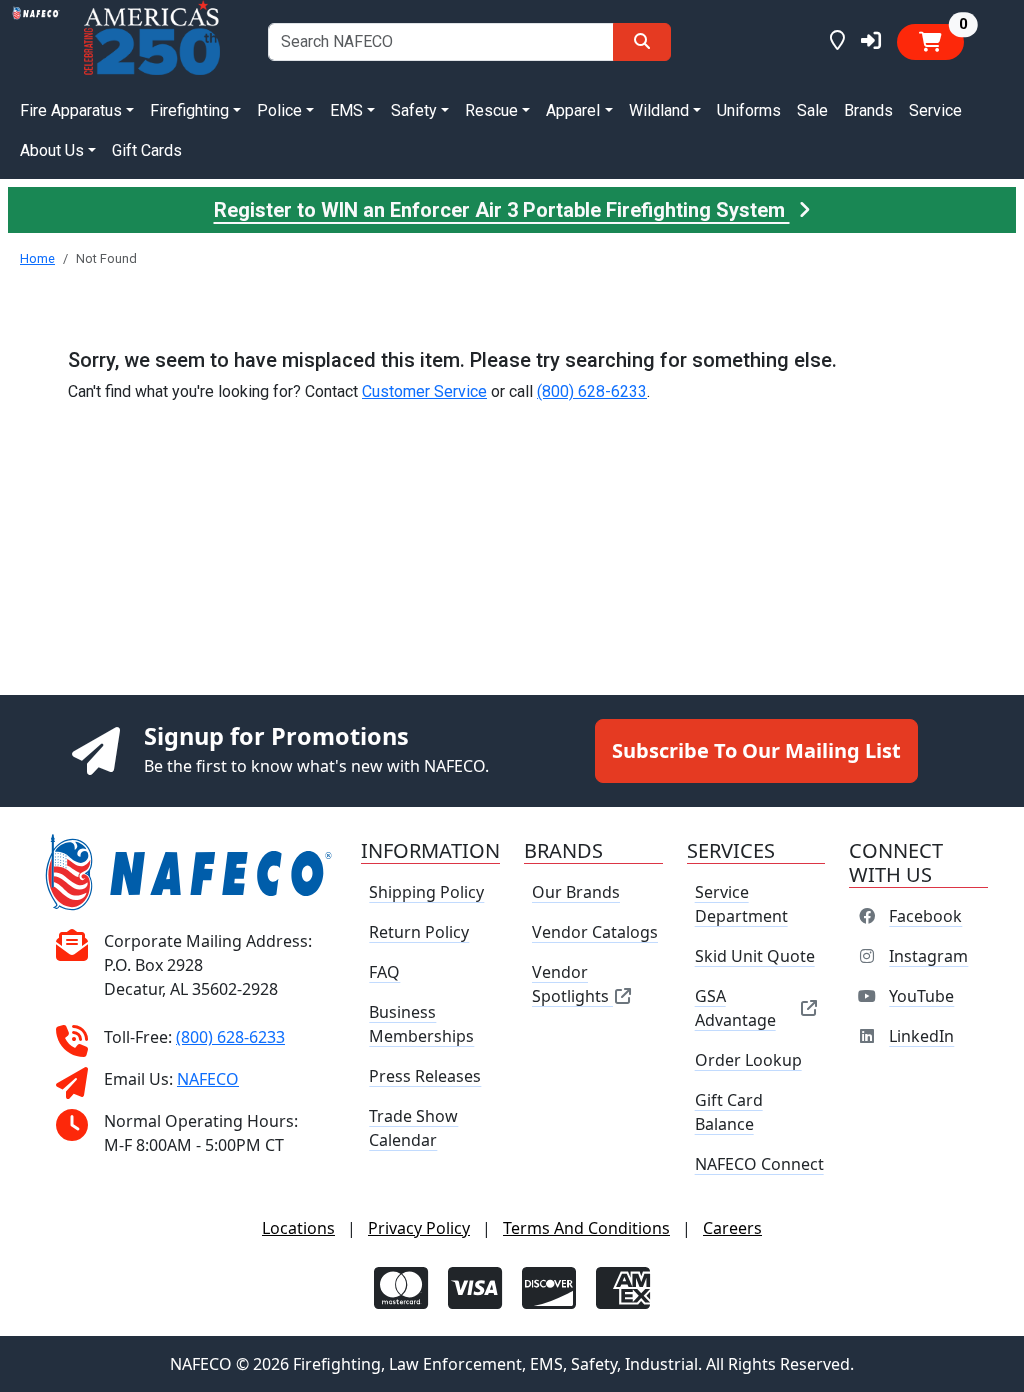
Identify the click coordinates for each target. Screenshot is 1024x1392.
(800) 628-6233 (592, 391)
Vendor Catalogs (595, 932)
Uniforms (749, 110)
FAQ (384, 972)
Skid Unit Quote (755, 956)
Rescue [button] (491, 110)
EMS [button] (346, 110)
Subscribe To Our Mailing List (756, 750)
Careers (732, 1228)
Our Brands (576, 892)
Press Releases (425, 1076)
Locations (298, 1228)
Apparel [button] (573, 110)
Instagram (928, 956)
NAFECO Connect (759, 1164)
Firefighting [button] (189, 110)
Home (37, 258)
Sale (812, 110)
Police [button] (279, 110)
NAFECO (208, 1079)
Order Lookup (748, 1060)
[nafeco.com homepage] (36, 41)
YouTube (921, 996)
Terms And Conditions (586, 1228)
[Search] (642, 42)
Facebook (925, 916)
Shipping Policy (426, 892)
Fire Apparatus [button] (71, 110)
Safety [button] (414, 110)
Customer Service (424, 391)
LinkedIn (921, 1036)
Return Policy (419, 932)
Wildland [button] (659, 110)
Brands (868, 110)
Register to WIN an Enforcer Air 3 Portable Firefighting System (502, 210)
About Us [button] (52, 150)
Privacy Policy (419, 1228)
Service (935, 110)
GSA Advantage (735, 1008)
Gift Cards (147, 150)
